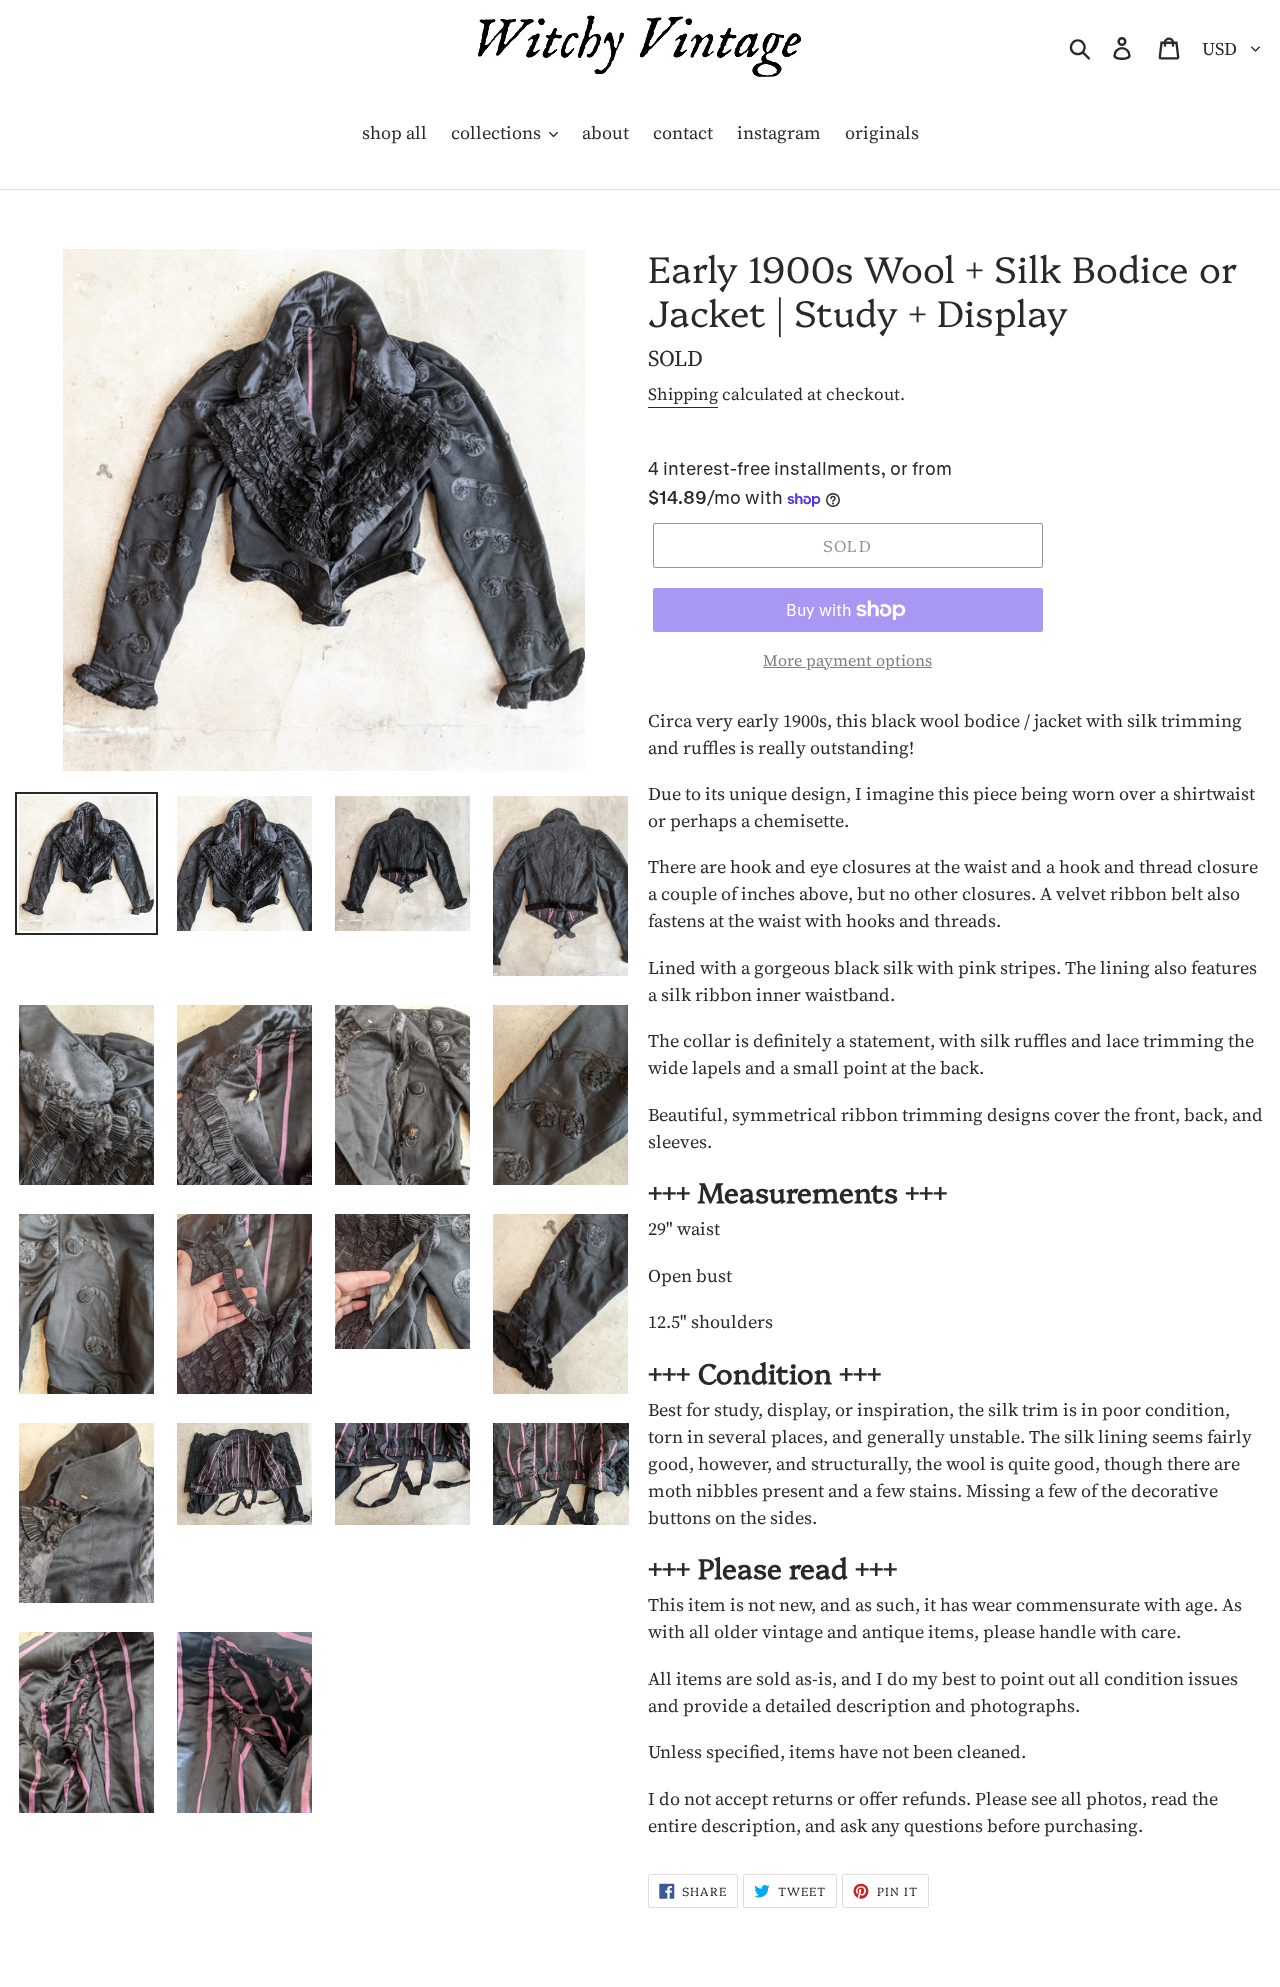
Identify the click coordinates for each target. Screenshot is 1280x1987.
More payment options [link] (847, 660)
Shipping (683, 394)
